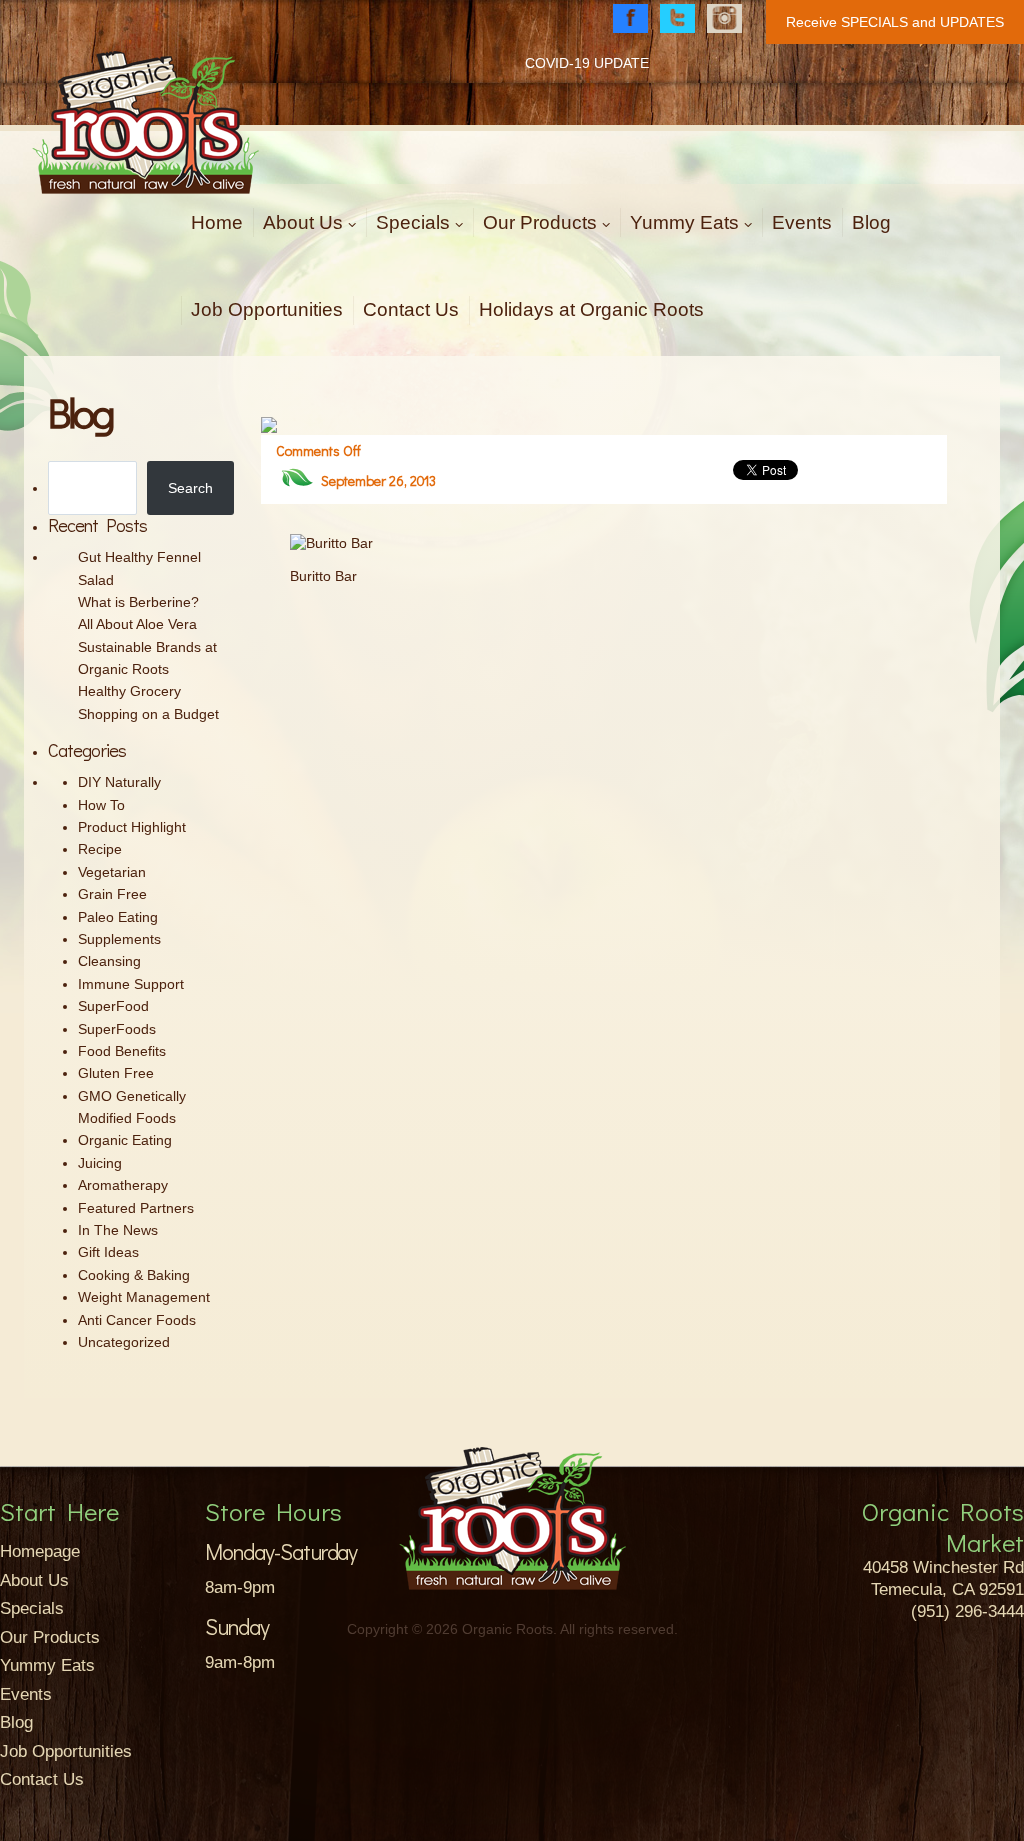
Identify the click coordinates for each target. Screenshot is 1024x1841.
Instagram (724, 18)
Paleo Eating (118, 917)
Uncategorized (124, 1342)
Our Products (540, 222)
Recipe (100, 849)
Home (217, 222)
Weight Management (144, 1297)
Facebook (630, 18)
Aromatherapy (123, 1185)
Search (190, 488)
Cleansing (109, 961)
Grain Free (112, 894)
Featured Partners (136, 1208)
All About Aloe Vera (137, 624)
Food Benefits (122, 1051)
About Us (303, 222)
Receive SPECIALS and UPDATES (895, 22)
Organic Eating (125, 1140)
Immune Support (131, 984)
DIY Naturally (119, 782)
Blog (871, 222)
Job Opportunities (267, 309)
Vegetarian (112, 872)
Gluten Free (116, 1073)
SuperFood (113, 1006)
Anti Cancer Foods (137, 1320)
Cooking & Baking (134, 1275)
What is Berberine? (138, 602)
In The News (118, 1230)
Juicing (100, 1163)
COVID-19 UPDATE (587, 63)
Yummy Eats (684, 222)
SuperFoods (117, 1029)
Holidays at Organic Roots (591, 309)
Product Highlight (132, 827)
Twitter (677, 18)
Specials (413, 222)
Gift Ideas (108, 1252)
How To (101, 805)
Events (802, 222)
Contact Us (411, 309)
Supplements (119, 939)
